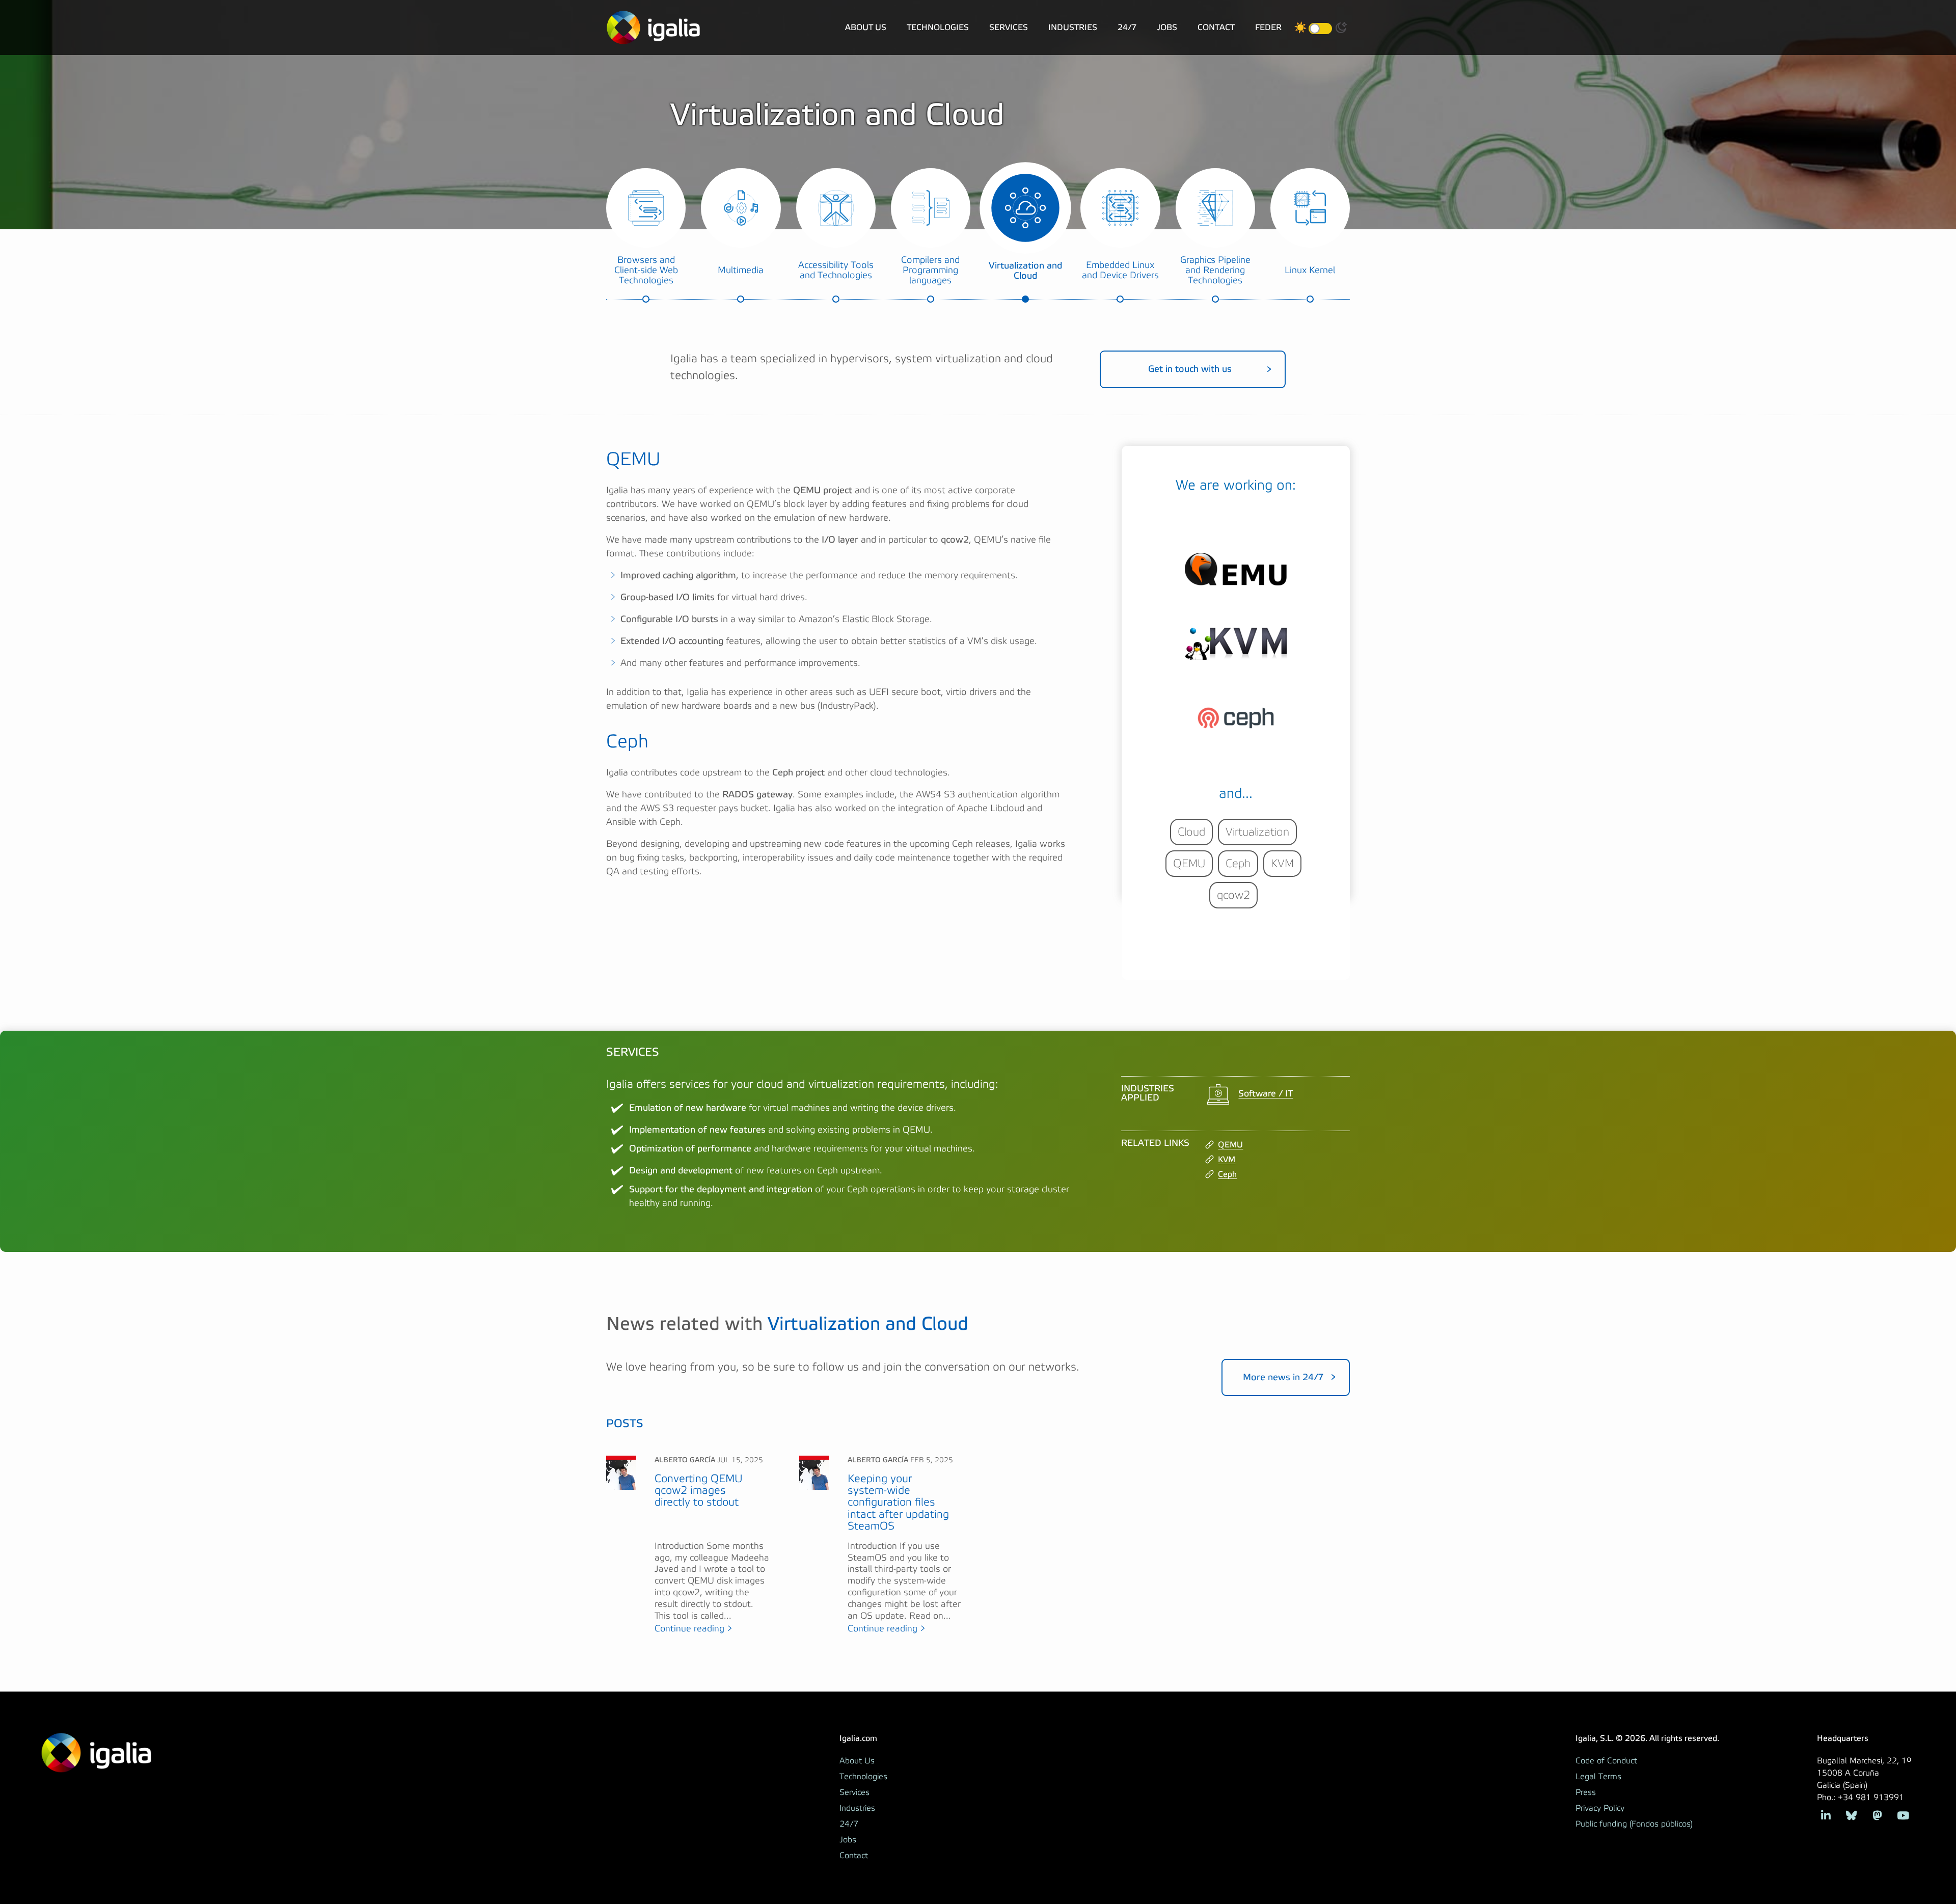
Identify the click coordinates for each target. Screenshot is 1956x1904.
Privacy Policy (1600, 1808)
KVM (1227, 1159)
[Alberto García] (621, 1472)
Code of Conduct (1606, 1761)
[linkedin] (1826, 1815)
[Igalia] (653, 28)
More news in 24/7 (1283, 1377)
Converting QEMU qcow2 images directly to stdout (699, 1491)
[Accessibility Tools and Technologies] (836, 208)
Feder (1268, 27)
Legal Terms (1598, 1777)
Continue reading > (694, 1629)
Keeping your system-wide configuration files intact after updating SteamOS (898, 1503)
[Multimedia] (741, 208)
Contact (1216, 27)
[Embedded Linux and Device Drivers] (1120, 208)
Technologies (938, 27)
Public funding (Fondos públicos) (1634, 1824)
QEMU (1230, 1145)
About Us (866, 27)
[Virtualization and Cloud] (1025, 208)
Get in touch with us (1190, 369)
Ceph (1227, 1174)
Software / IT (1266, 1093)
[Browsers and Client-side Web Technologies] (646, 208)
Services (1009, 27)
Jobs (1167, 27)
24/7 (1127, 27)
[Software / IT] (1218, 1094)
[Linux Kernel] (1310, 208)
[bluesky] (1851, 1815)
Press (1586, 1792)
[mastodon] (1877, 1815)
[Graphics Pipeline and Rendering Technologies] (1215, 208)
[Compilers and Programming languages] (931, 208)
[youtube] (1903, 1815)
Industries (1073, 27)
